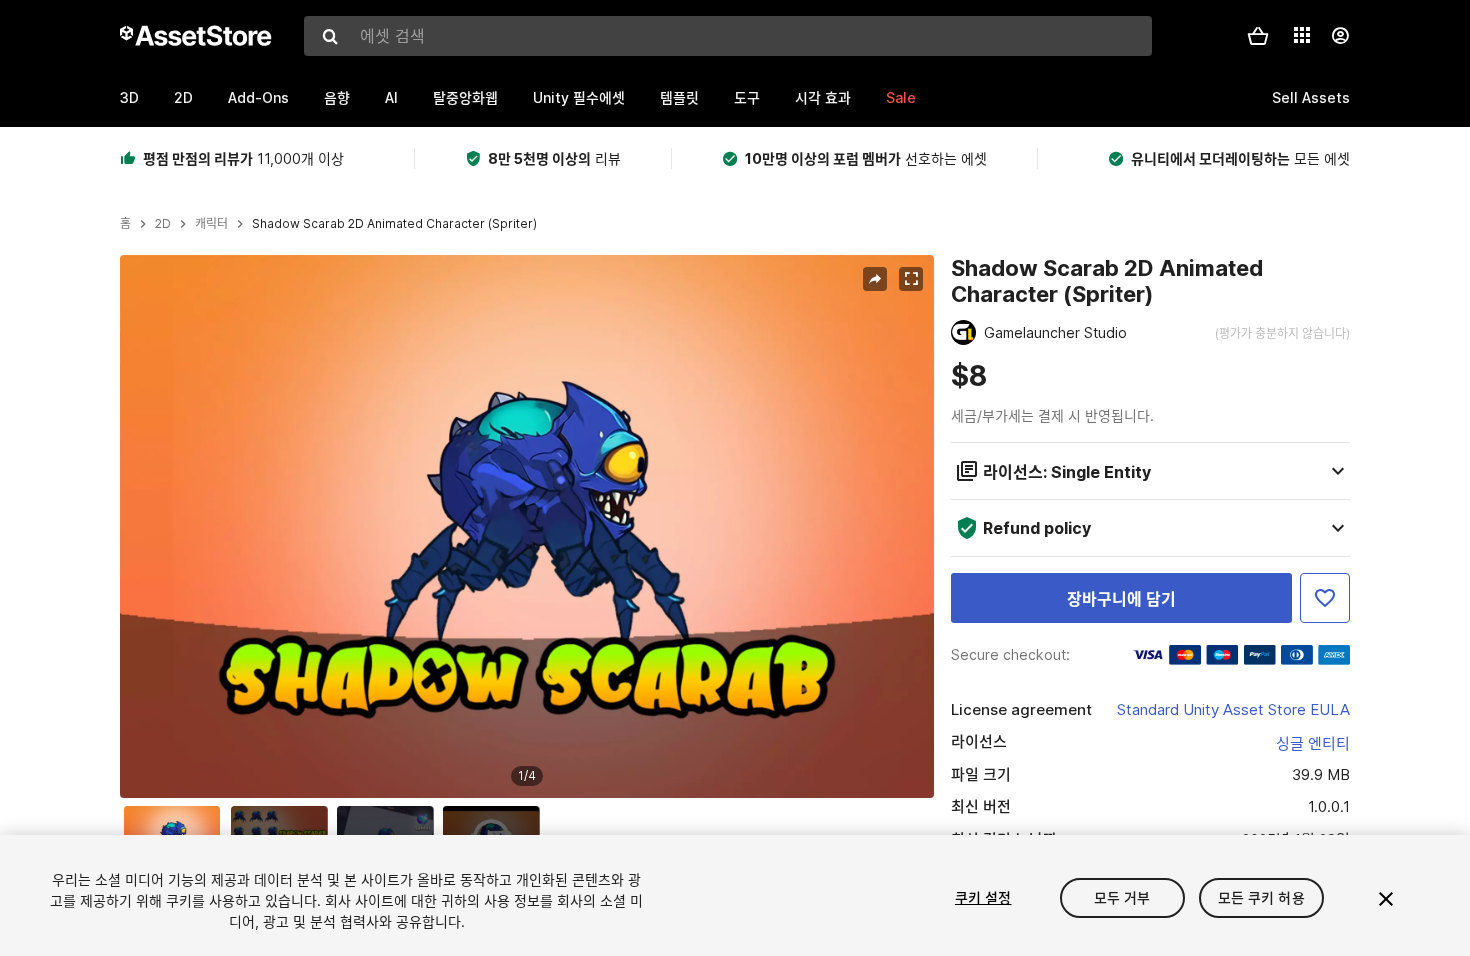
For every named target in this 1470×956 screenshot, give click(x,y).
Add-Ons (258, 97)
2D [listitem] (163, 224)
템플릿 (679, 97)
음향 (337, 97)
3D (129, 97)
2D (183, 97)
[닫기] (1386, 899)
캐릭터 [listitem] (211, 224)
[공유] (875, 279)
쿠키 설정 (983, 897)
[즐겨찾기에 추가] (1325, 598)
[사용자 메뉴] (1340, 36)
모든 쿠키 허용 (1261, 897)
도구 (747, 97)
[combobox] (728, 36)
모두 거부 (1122, 897)
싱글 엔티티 (1313, 743)
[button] (1258, 36)
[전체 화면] (911, 279)
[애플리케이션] (1302, 35)
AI (391, 97)
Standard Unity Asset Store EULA (1233, 709)
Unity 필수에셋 (579, 97)
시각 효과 (823, 97)
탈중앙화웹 (465, 97)
